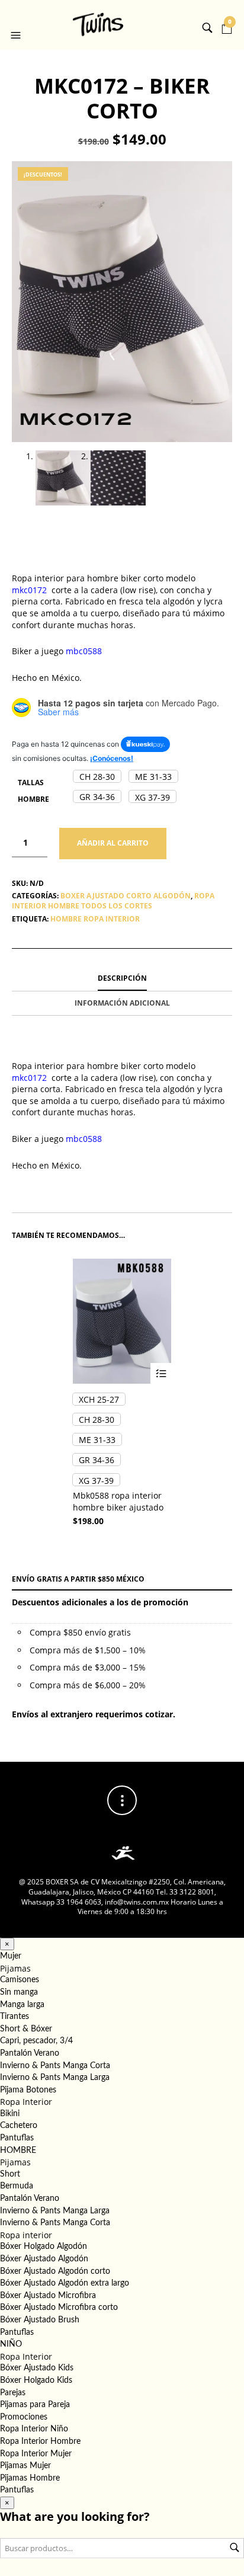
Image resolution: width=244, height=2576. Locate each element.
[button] (17, 25)
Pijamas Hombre (30, 2478)
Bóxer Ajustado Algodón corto (55, 2271)
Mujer (11, 1956)
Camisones (20, 1980)
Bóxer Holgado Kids (36, 2380)
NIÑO (11, 2344)
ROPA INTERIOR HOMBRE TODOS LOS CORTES (113, 901)
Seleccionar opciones (161, 1373)
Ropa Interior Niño (34, 2429)
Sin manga (19, 1992)
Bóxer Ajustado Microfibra (48, 2296)
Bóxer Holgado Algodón (44, 2247)
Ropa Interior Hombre (40, 2441)
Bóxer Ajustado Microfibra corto (59, 2308)
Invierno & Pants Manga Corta (55, 2066)
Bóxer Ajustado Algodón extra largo (65, 2283)
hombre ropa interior (95, 919)
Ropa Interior (26, 2102)
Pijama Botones (28, 2090)
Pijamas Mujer (25, 2466)
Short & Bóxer (26, 2029)
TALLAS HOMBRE (33, 791)
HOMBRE (18, 2151)
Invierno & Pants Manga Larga (55, 2078)
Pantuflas (17, 2138)
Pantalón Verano (30, 2053)
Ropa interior (26, 2235)
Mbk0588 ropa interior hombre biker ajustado (118, 1501)
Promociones (24, 2417)
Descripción (122, 978)
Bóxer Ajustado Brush (40, 2320)
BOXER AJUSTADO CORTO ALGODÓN (126, 896)
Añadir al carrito (113, 843)
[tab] (122, 979)
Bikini (10, 2114)
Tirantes (15, 2017)
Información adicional (122, 1003)
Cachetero (19, 2126)
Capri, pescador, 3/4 (36, 2041)
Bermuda (17, 2186)
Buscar (235, 2548)
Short (10, 2174)
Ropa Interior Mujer (36, 2454)
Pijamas (15, 1968)
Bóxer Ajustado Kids (37, 2368)
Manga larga (22, 2005)
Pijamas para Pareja (35, 2405)
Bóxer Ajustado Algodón (44, 2259)
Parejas (13, 2393)
